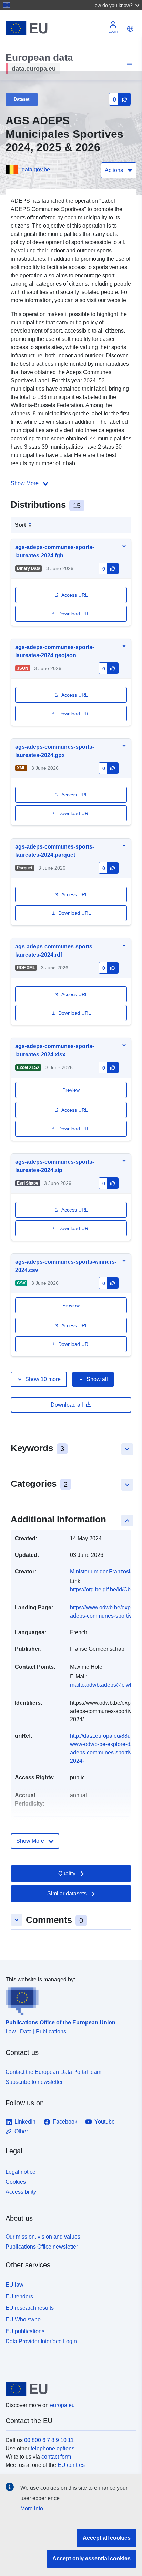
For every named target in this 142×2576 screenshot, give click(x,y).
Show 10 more (43, 1379)
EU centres (71, 2465)
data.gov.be (36, 169)
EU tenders (19, 2296)
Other (21, 2131)
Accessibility (21, 2192)
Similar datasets (67, 1893)
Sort (20, 525)
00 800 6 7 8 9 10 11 (49, 2440)
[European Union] (68, 2389)
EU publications (25, 2331)
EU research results (30, 2308)
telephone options (53, 2448)
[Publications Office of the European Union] (68, 2000)
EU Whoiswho (23, 2320)
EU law (14, 2285)
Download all (67, 1405)
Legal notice (21, 2172)
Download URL (75, 614)
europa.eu (62, 2405)
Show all (97, 1379)
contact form (56, 2457)
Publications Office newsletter (42, 2247)
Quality (67, 1873)
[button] (116, 5)
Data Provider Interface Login (41, 2341)
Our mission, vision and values (43, 2237)
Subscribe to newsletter (34, 2082)
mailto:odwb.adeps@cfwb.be (105, 1685)
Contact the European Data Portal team (53, 2072)
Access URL (75, 595)
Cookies (16, 2182)
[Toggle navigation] (129, 65)
